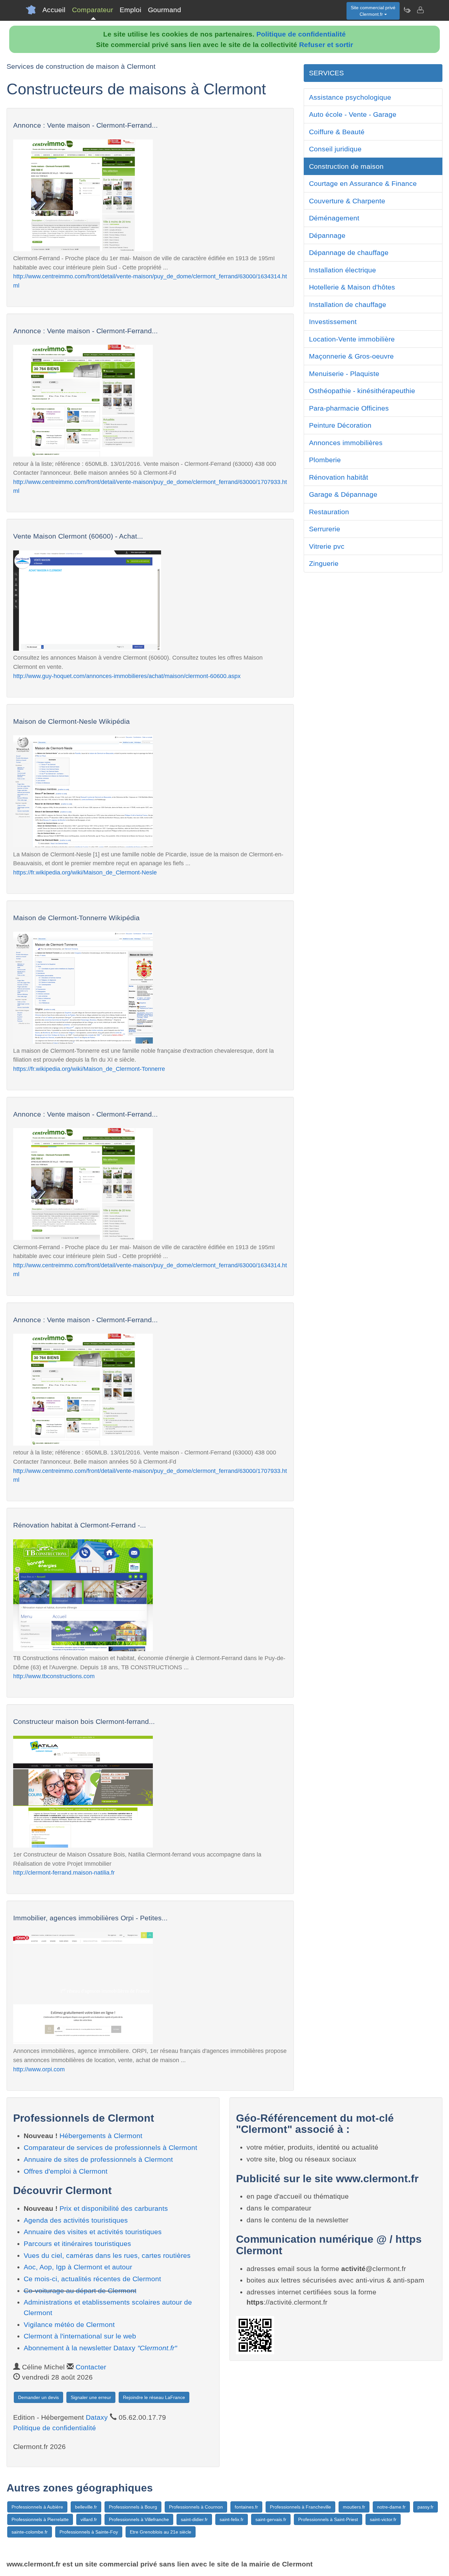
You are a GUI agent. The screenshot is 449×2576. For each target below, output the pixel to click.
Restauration (329, 512)
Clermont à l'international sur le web (80, 2336)
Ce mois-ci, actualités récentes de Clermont (92, 2279)
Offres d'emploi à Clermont (66, 2171)
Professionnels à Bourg (133, 2507)
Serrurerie (325, 529)
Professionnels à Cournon (196, 2507)
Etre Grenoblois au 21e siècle (161, 2532)
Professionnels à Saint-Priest (328, 2519)
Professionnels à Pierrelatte (40, 2519)
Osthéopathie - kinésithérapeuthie (362, 391)
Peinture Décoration (340, 425)
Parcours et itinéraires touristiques (77, 2244)
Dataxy (97, 2417)
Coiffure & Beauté (337, 132)
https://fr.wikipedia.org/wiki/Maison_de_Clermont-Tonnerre (89, 1069)
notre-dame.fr (391, 2507)
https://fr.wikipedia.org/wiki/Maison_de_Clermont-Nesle (85, 872)
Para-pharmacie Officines (349, 408)
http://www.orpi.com (39, 2069)
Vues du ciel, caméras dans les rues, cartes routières (107, 2255)
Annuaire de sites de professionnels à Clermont (98, 2159)
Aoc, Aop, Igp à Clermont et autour (78, 2267)
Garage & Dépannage (343, 494)
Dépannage (327, 235)
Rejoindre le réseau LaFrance (154, 2397)
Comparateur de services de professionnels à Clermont (110, 2147)
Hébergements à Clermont (101, 2136)
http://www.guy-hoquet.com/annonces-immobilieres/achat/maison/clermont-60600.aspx (127, 676)
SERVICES (326, 73)
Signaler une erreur (91, 2397)
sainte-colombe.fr (30, 2532)
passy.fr (425, 2507)
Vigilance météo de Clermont (69, 2324)
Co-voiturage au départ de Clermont (80, 2291)
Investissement (333, 322)
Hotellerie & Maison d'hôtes (352, 287)
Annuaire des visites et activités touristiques (93, 2232)
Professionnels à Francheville (300, 2507)
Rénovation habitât (339, 477)
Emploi (130, 10)
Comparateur (93, 10)
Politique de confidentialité (301, 34)
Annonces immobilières (346, 443)
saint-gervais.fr (271, 2519)
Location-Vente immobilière (352, 339)
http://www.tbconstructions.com (54, 1676)
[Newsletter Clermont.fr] (407, 10)
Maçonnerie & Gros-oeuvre (351, 356)
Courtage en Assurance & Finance (363, 183)
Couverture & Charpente (347, 201)
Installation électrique (343, 270)
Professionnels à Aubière (37, 2507)
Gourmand (165, 10)
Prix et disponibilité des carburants (114, 2208)
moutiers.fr (354, 2507)
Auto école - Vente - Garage (353, 114)
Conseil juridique (335, 149)
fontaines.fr (246, 2507)
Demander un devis (38, 2397)
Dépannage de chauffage (349, 253)
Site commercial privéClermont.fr (373, 11)
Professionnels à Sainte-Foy (89, 2532)
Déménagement (334, 218)
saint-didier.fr (194, 2519)
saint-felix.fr (232, 2519)
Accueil (54, 10)
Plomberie (325, 460)
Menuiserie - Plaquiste (344, 374)
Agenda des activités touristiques (76, 2220)
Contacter (91, 2367)
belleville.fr (86, 2507)
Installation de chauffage (348, 304)
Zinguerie (324, 563)
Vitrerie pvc (327, 546)
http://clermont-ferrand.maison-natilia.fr (64, 1872)
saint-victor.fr (383, 2519)
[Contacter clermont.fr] (420, 10)
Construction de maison (346, 166)
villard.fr (89, 2519)
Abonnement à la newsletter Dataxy (100, 2348)
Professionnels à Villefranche (139, 2519)
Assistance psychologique (350, 97)
